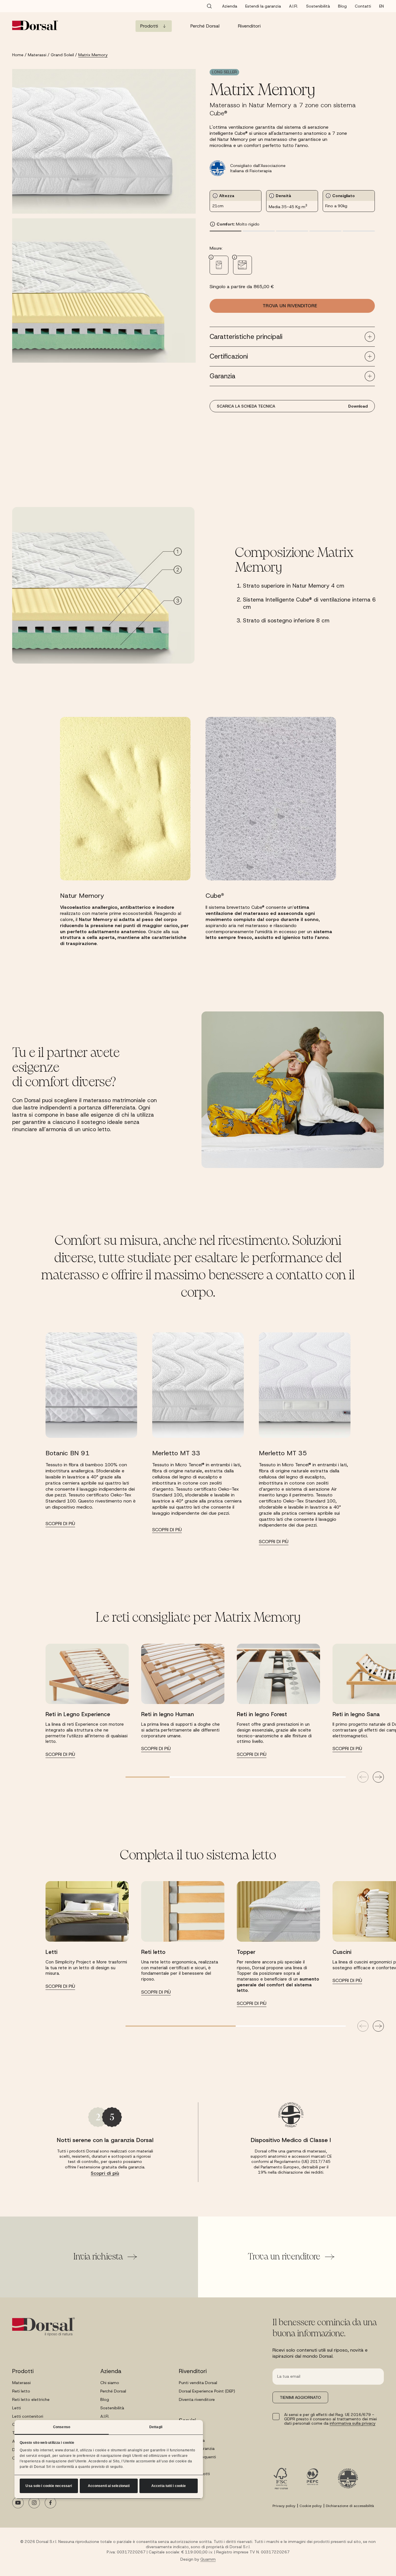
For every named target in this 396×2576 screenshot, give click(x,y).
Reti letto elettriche (31, 2399)
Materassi (21, 2383)
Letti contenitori (28, 2416)
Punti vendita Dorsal (198, 2383)
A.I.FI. (105, 2416)
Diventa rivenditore (197, 2399)
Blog (105, 2399)
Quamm (208, 2559)
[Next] (378, 1777)
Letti (17, 2408)
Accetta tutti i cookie (169, 2486)
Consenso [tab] (62, 2427)
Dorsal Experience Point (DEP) (207, 2391)
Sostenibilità (112, 2408)
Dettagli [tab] (156, 2427)
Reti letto (21, 2391)
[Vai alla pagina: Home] (35, 25)
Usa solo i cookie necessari (49, 2486)
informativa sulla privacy (353, 2423)
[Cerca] (209, 6)
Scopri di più (105, 2173)
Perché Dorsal (113, 2391)
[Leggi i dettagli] (219, 265)
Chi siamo (110, 2383)
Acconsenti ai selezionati (109, 2486)
